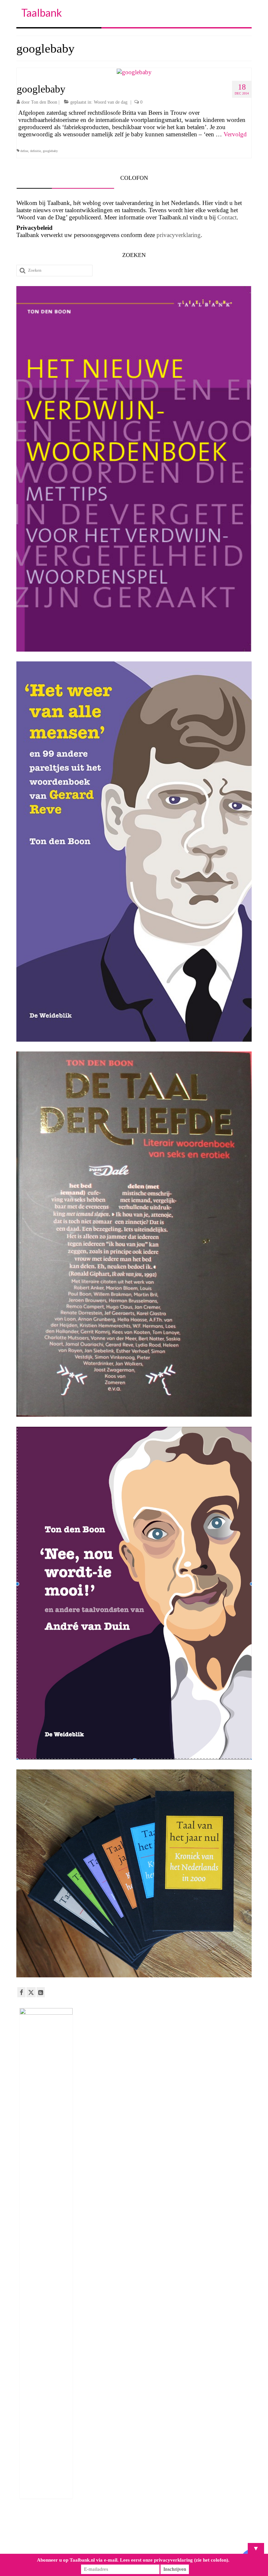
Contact (227, 217)
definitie (35, 151)
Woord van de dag (111, 102)
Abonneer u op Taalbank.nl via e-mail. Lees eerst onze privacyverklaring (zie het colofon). (133, 2560)
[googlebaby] (134, 71)
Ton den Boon (44, 102)
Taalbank (42, 13)
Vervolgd (235, 134)
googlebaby (50, 151)
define (24, 151)
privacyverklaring (179, 235)
